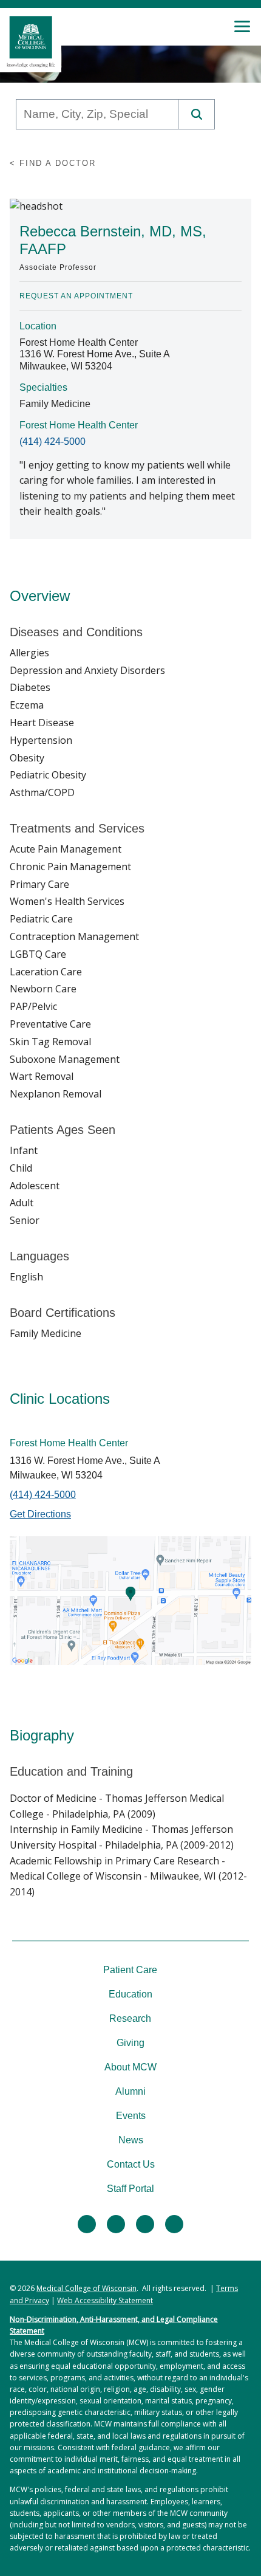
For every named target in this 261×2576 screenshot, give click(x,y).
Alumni (130, 2091)
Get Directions (40, 1514)
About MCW (130, 2067)
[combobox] (97, 114)
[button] (197, 114)
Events (131, 2116)
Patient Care (130, 1970)
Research (130, 2018)
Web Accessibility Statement (105, 2300)
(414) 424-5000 (53, 441)
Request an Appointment (76, 296)
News (131, 2140)
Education (130, 1994)
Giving (130, 2043)
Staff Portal (130, 2189)
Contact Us (131, 2164)
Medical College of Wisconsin (86, 2288)
